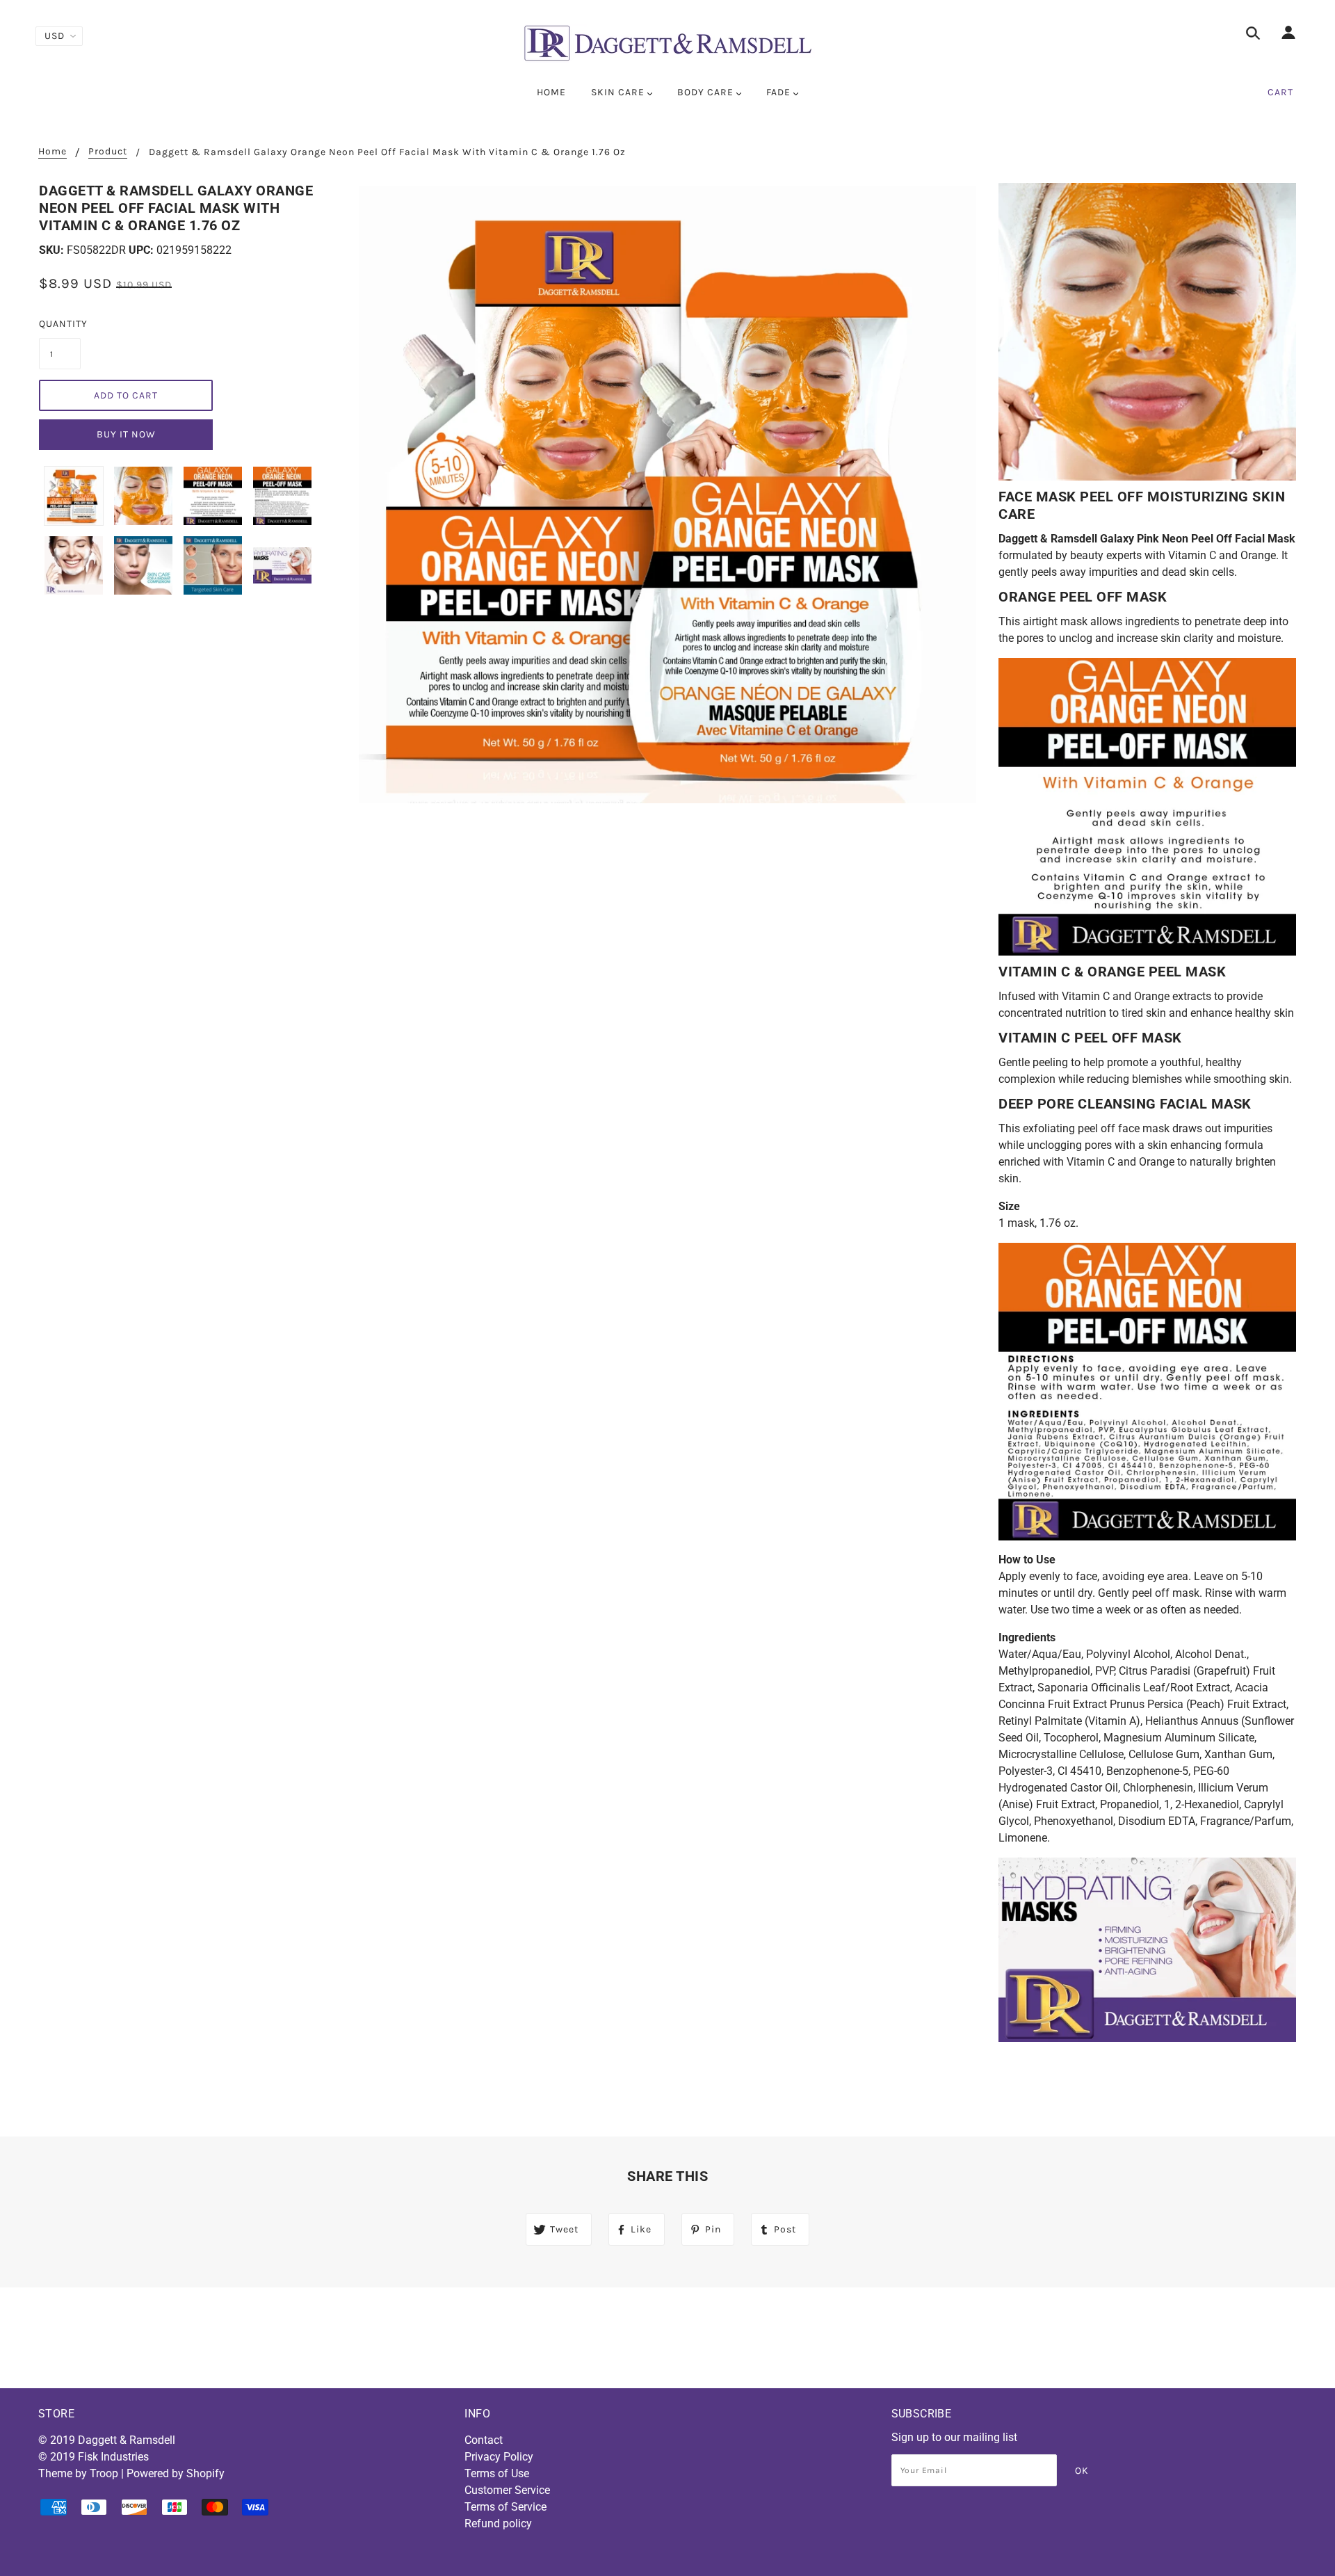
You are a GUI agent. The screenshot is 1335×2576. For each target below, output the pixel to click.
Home (52, 152)
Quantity (60, 324)
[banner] (667, 43)
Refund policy (498, 2523)
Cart (1280, 92)
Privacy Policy (499, 2457)
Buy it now (126, 434)
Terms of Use (497, 2473)
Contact (484, 2440)
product (108, 152)
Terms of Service (505, 2507)
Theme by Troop (78, 2473)
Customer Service (507, 2490)
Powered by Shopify (176, 2473)
